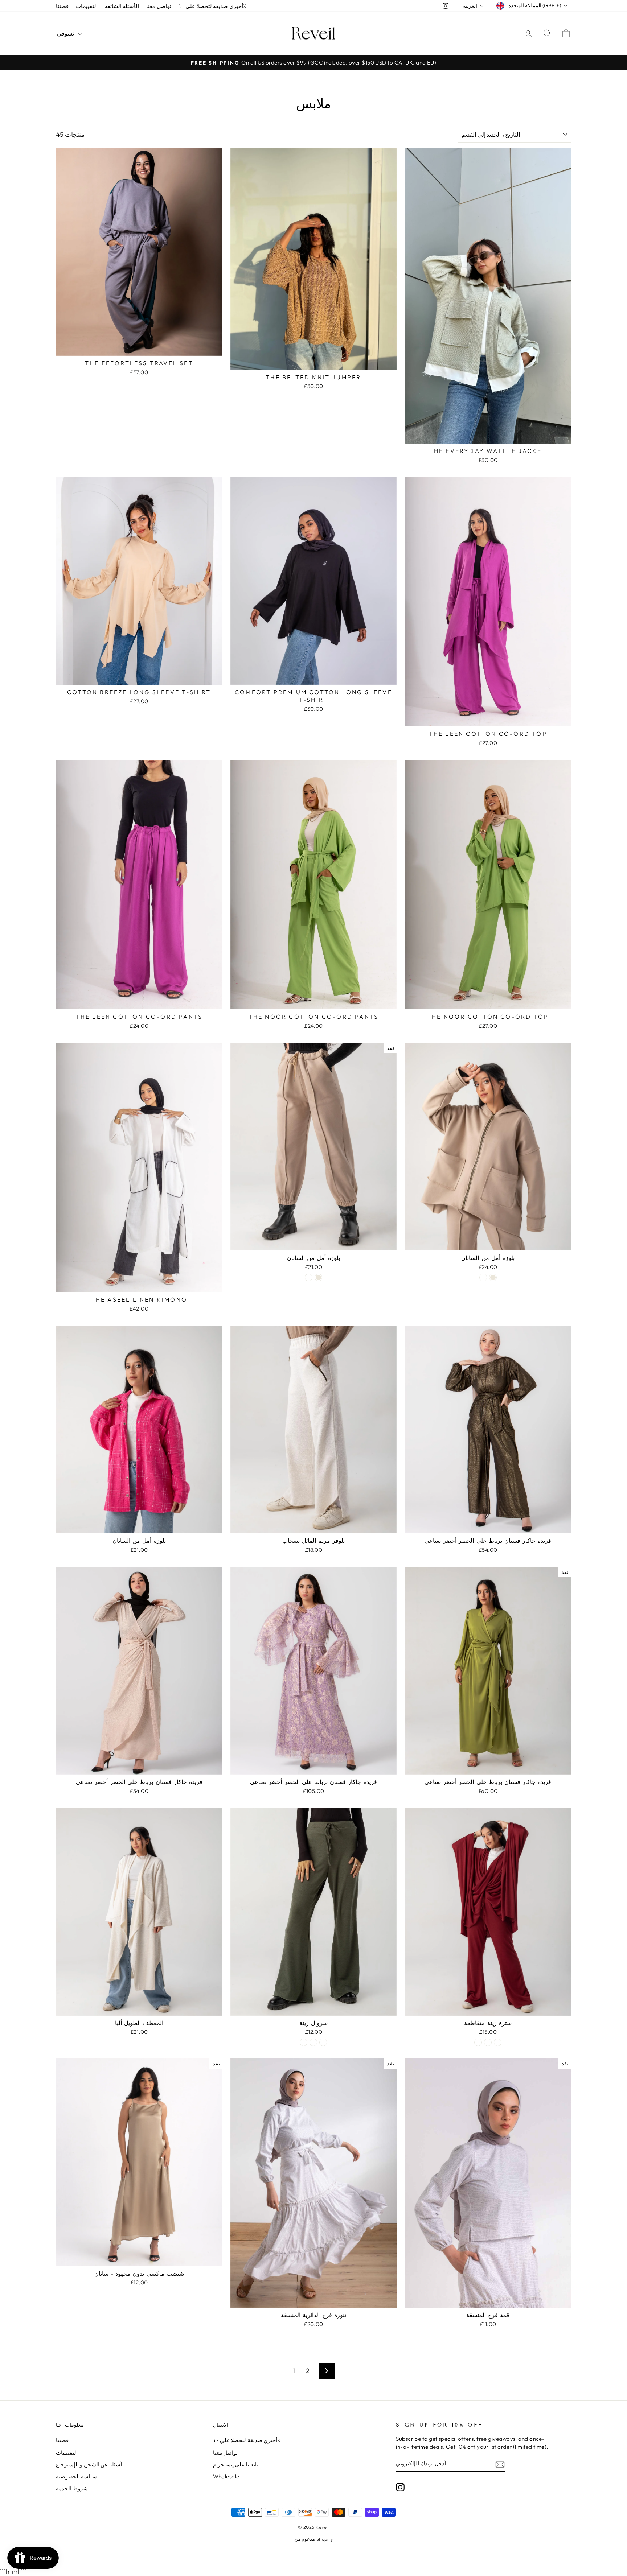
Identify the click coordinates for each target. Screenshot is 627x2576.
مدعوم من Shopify (313, 2539)
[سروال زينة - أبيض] (313, 2042)
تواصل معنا (159, 6)
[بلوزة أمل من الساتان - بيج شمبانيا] (309, 1277)
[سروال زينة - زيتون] (304, 2042)
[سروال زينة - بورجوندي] (323, 2042)
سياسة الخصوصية (76, 2476)
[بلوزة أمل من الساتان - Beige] (318, 1277)
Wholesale (226, 2476)
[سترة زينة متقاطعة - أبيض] (488, 2042)
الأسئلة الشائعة (122, 6)
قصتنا (62, 6)
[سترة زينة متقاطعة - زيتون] (478, 2042)
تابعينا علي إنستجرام (236, 2464)
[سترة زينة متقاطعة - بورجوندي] (498, 2042)
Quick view (139, 347)
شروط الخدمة (72, 2488)
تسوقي (67, 33)
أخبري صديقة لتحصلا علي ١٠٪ (212, 6)
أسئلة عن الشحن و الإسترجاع (89, 2464)
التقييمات (87, 6)
